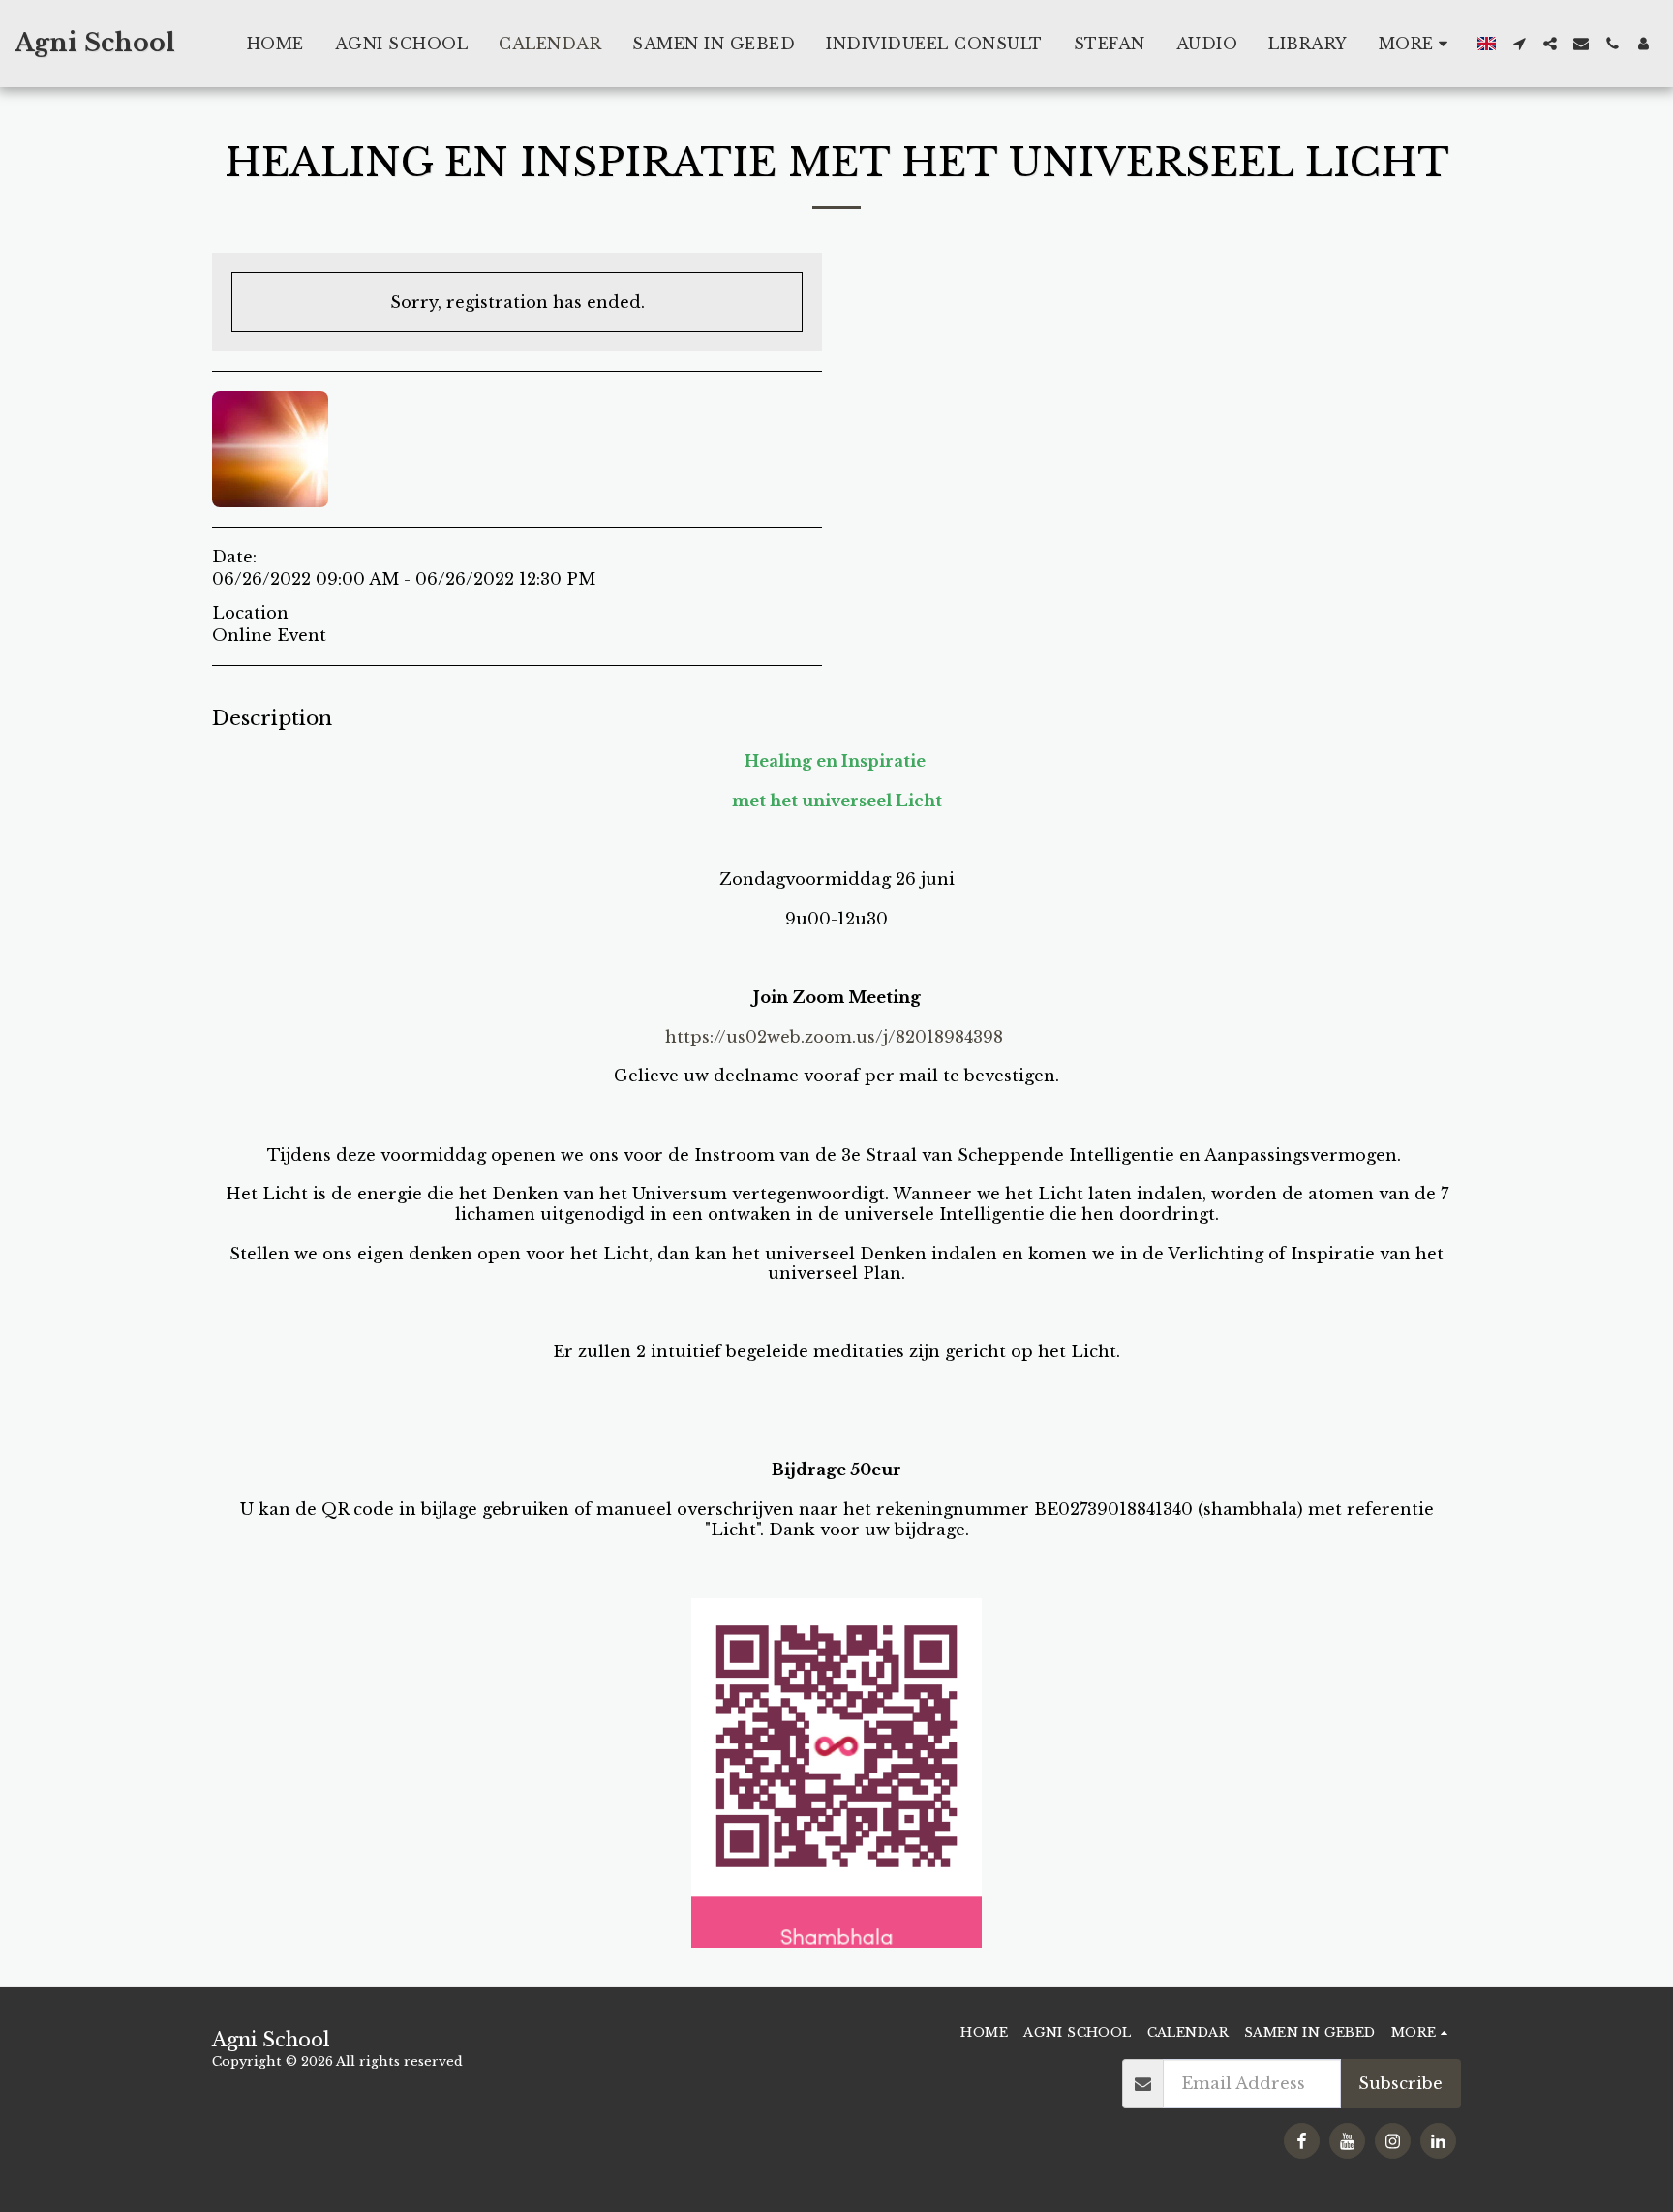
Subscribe (1400, 2083)
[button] (1519, 44)
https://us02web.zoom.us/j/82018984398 (834, 1037)
